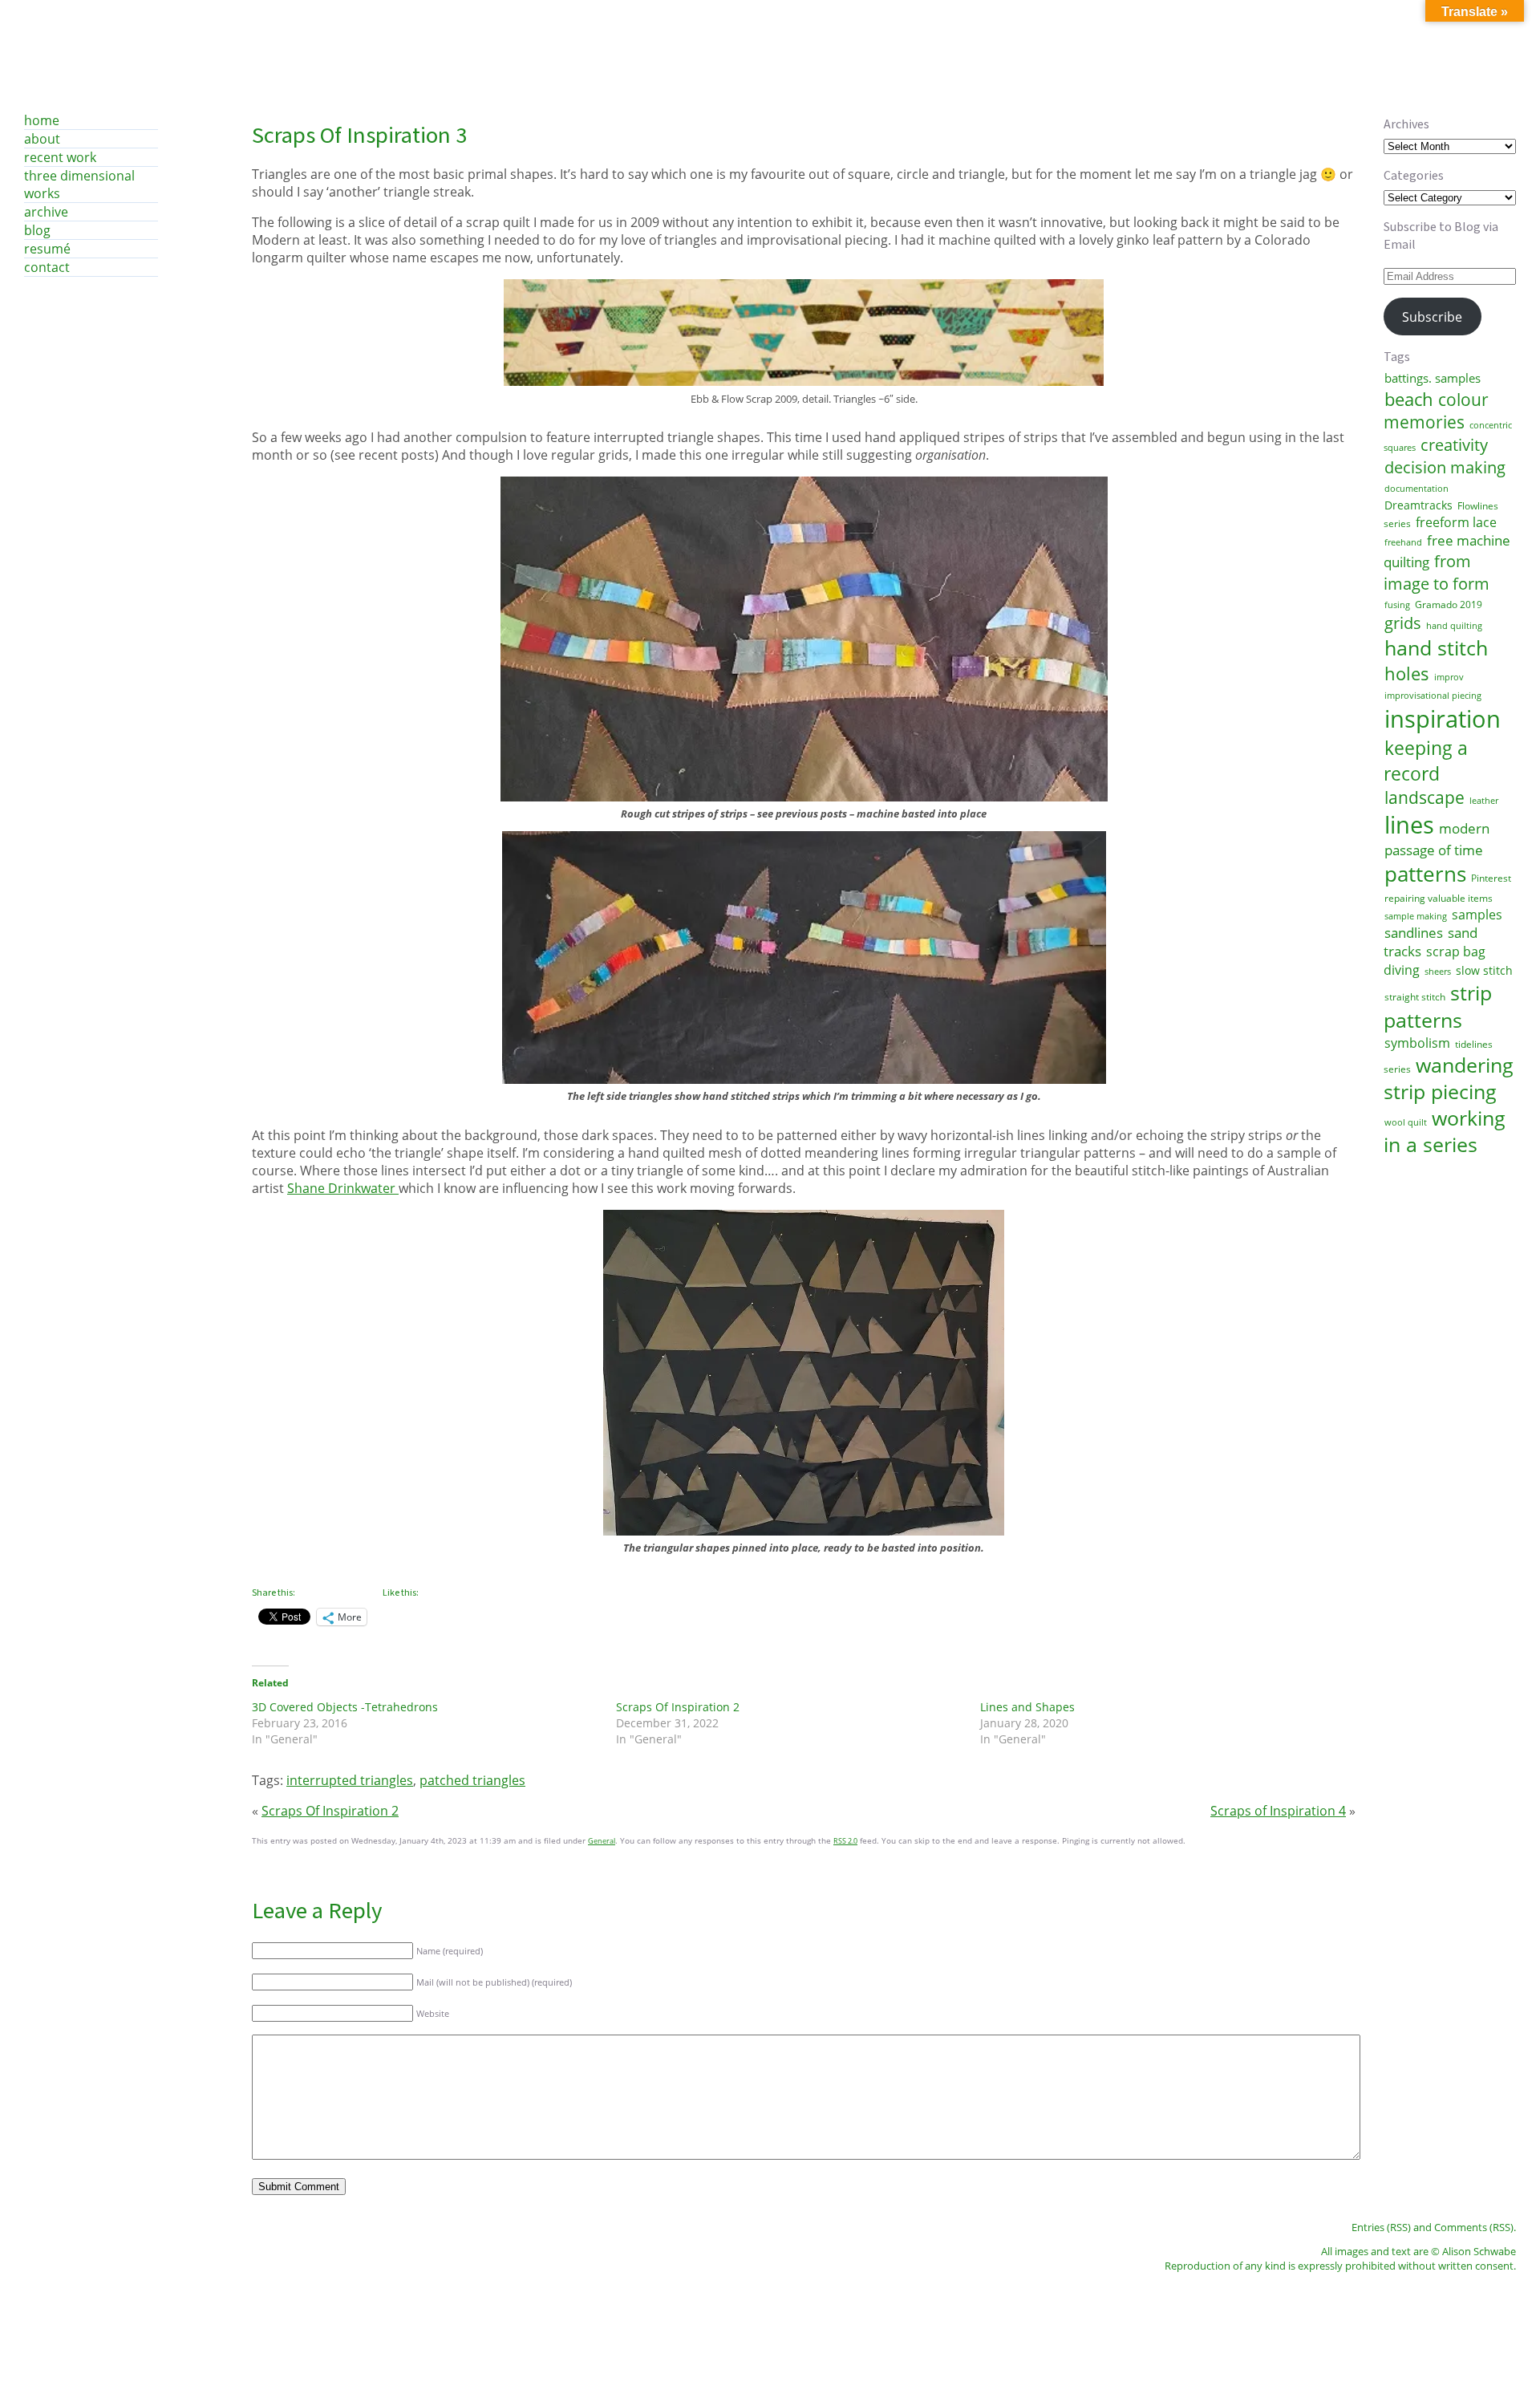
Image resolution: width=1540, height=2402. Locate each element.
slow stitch (1484, 970)
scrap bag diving (1435, 960)
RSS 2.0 (845, 1841)
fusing (1397, 605)
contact (47, 267)
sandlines (1414, 933)
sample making (1416, 916)
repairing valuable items (1439, 898)
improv (1449, 677)
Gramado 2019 (1449, 605)
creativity (1454, 444)
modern (1464, 828)
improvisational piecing (1433, 696)
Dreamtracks (1418, 505)
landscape (1424, 797)
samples (1477, 915)
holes (1407, 673)
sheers (1438, 972)
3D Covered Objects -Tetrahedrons (345, 1707)
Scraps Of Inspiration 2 (678, 1707)
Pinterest (1491, 878)
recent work (60, 157)
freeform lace (1456, 522)
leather (1484, 801)
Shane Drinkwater (343, 1188)
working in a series (1445, 1131)
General (602, 1841)
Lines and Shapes (1027, 1707)
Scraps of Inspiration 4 (1278, 1811)
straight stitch (1415, 997)
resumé (47, 249)
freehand (1403, 542)
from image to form (1437, 572)
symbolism (1417, 1043)
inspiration (1443, 719)
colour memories (1436, 411)
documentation (1416, 489)
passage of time (1434, 850)
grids (1403, 623)
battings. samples (1433, 378)
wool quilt (1406, 1122)
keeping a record (1426, 761)
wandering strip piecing (1449, 1078)
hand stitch (1436, 647)
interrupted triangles (350, 1780)
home (42, 120)
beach (1409, 399)
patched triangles (472, 1780)
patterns (1425, 874)
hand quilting (1454, 626)
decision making (1445, 467)
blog (37, 230)
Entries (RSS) (1381, 2227)
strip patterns (1438, 1006)
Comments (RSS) (1474, 2227)
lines (1409, 825)
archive (46, 212)
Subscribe (1432, 317)
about (42, 139)
